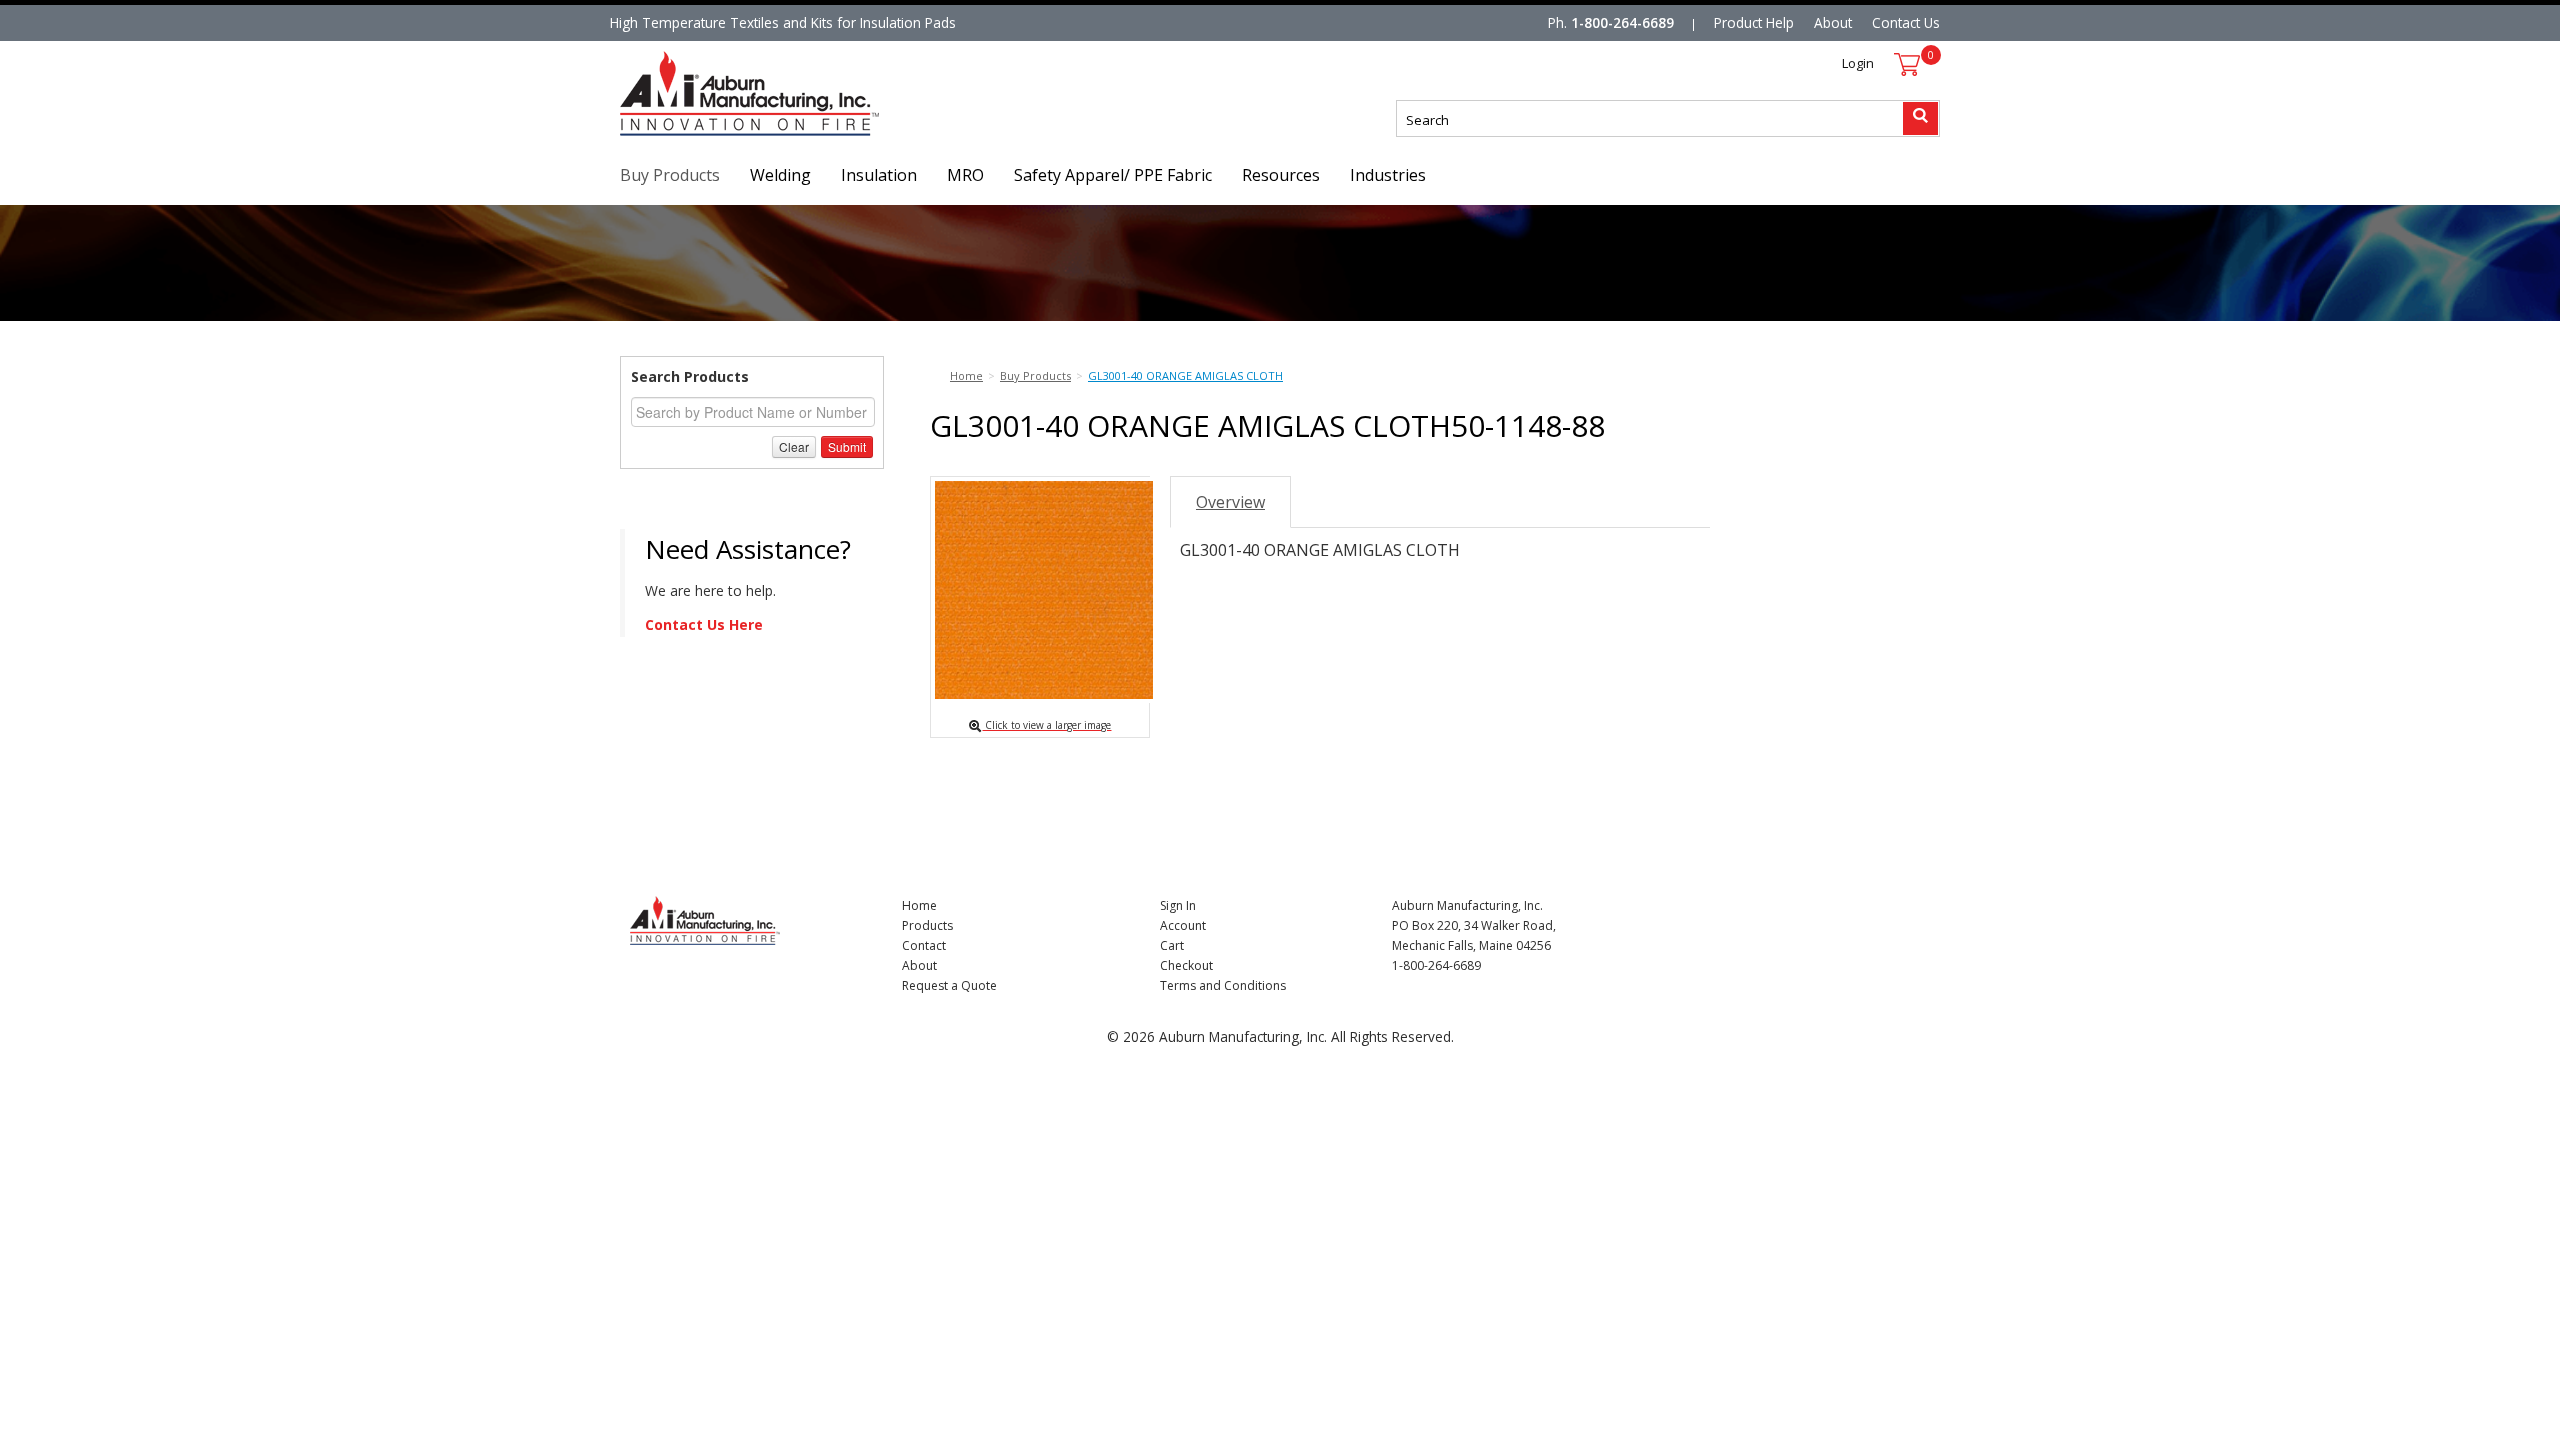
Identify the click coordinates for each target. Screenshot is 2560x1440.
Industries (1388, 175)
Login (1858, 63)
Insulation (879, 175)
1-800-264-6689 (1622, 22)
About (1833, 22)
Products (927, 925)
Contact (924, 945)
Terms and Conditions (1223, 985)
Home (919, 905)
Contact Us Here (704, 624)
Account (1183, 925)
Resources (1281, 175)
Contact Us (1906, 22)
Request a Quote (949, 985)
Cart (1172, 945)
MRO (965, 175)
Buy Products (670, 175)
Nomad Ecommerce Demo (704, 135)
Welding (780, 175)
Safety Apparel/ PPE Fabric (1113, 175)
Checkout (1186, 965)
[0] (1907, 64)
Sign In (1178, 905)
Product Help (1754, 22)
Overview (1230, 502)
